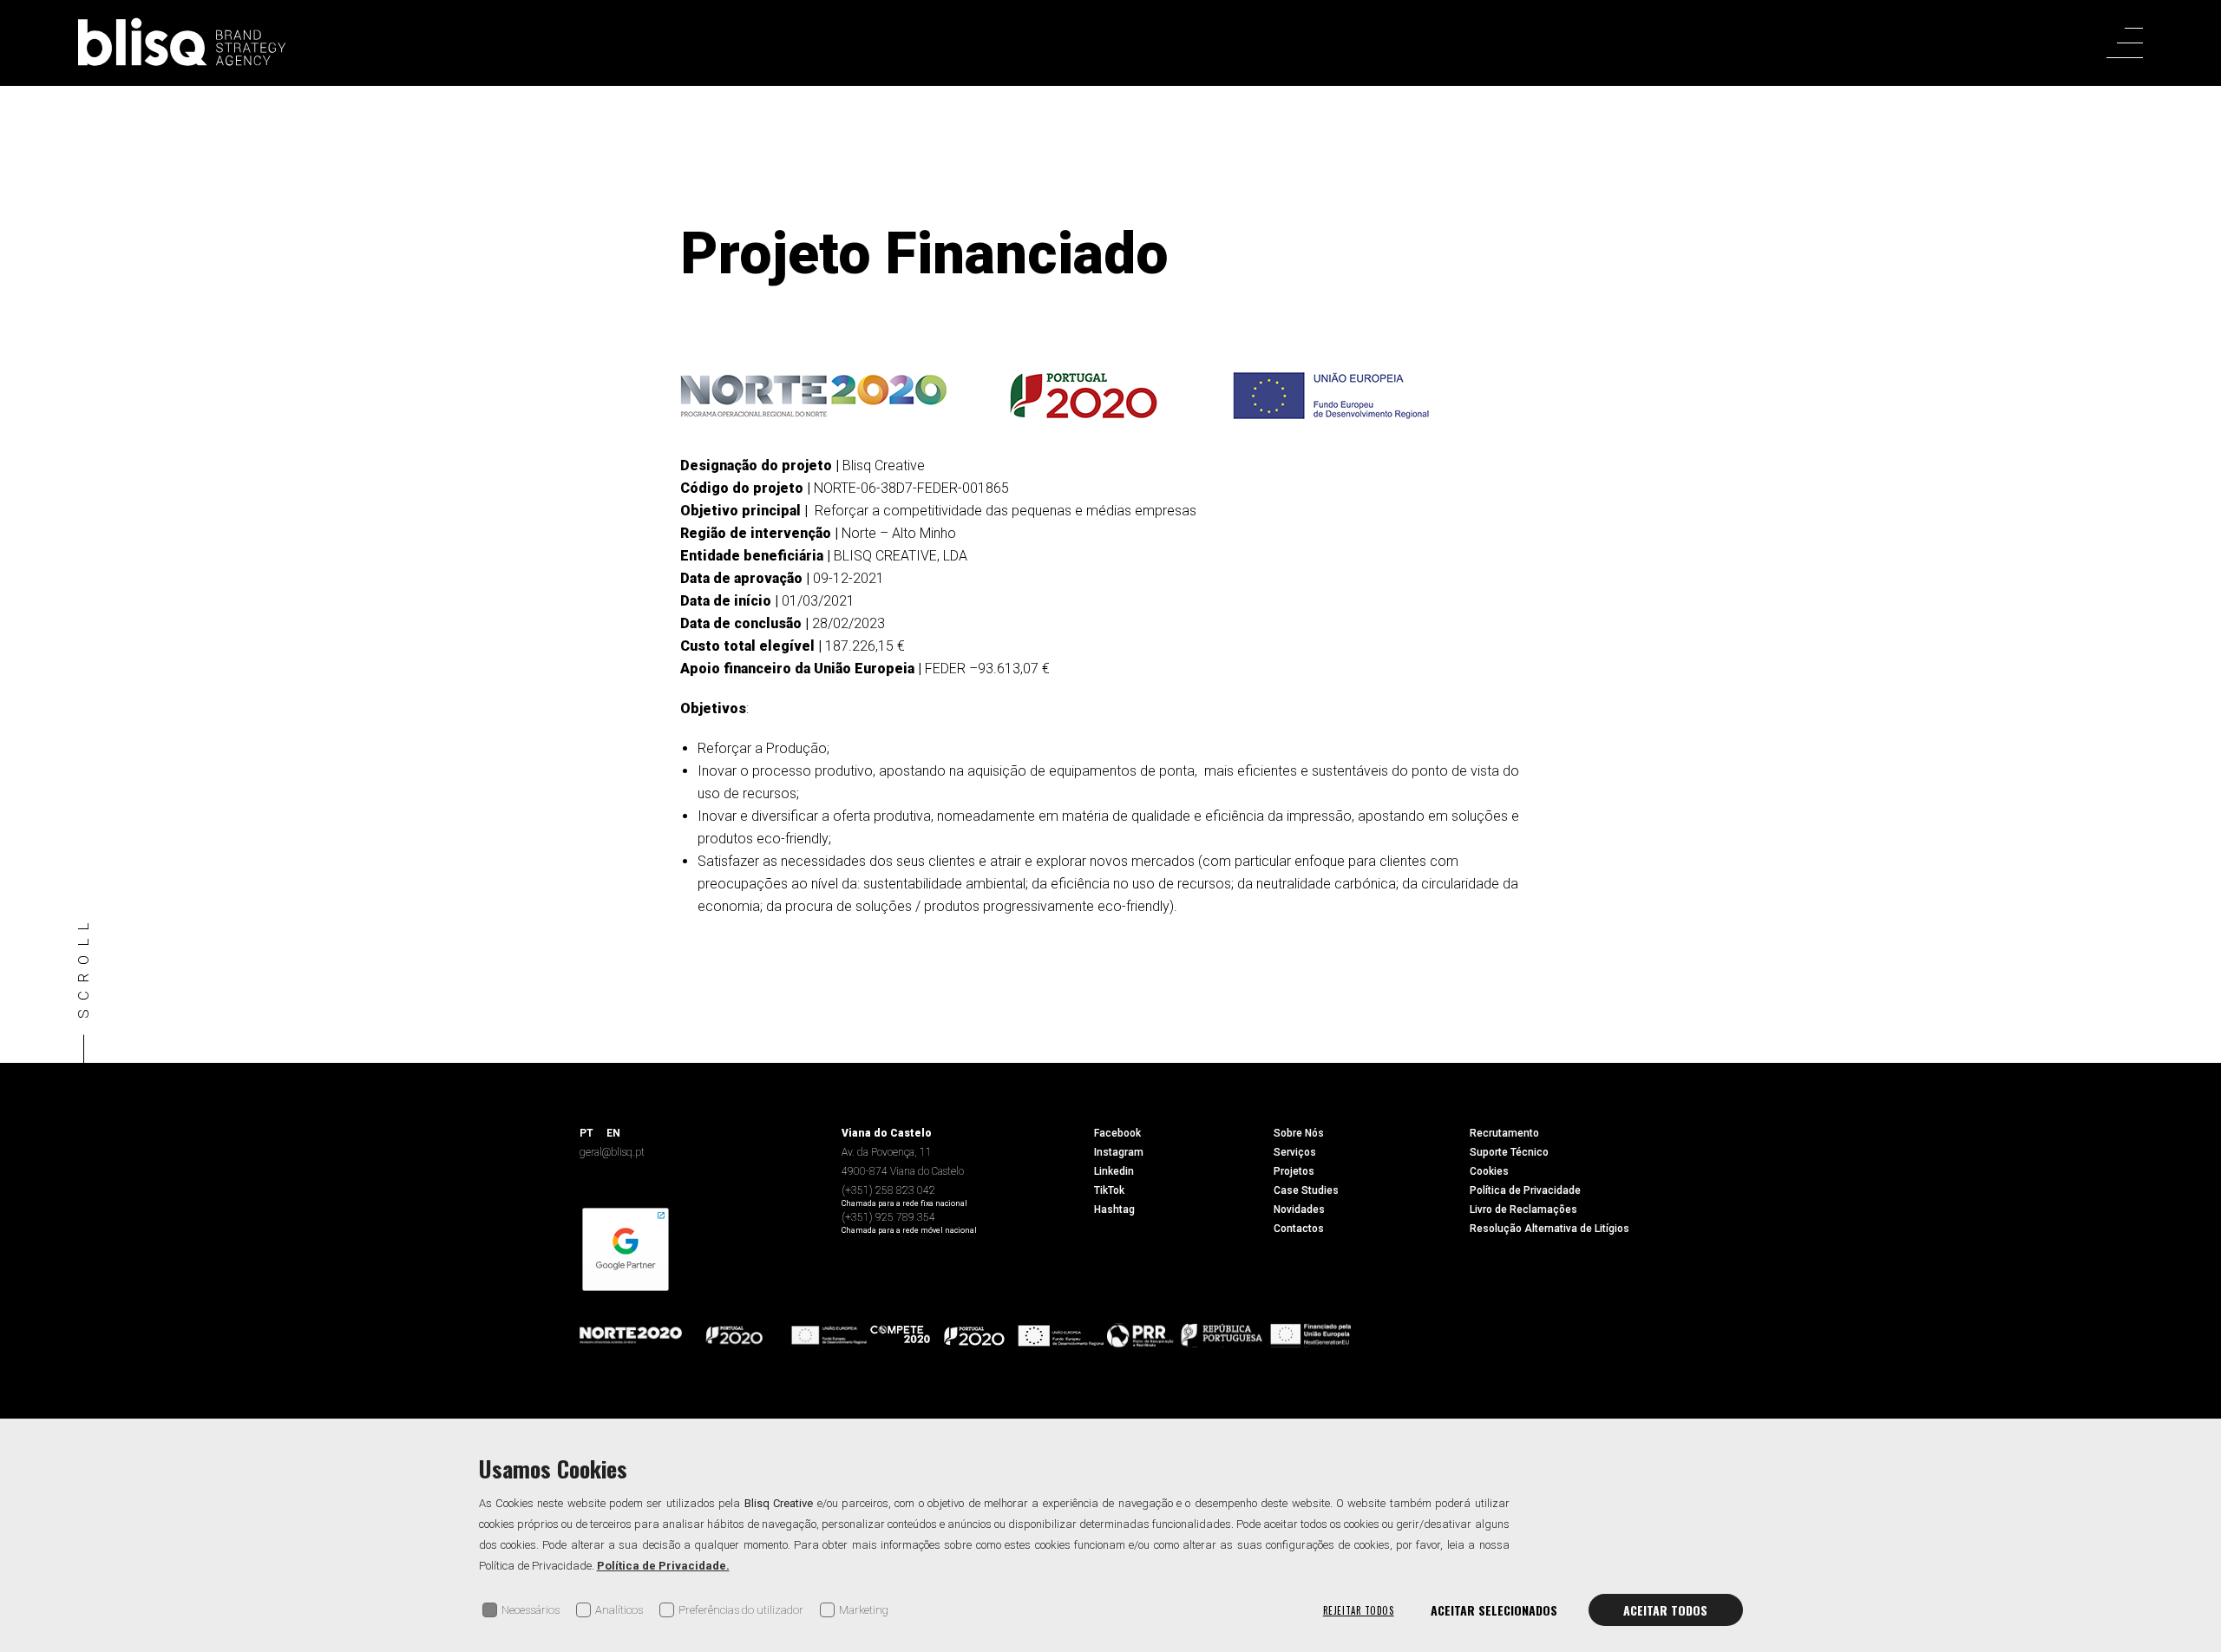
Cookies (1489, 1171)
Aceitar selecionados (1494, 1610)
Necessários (531, 1610)
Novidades (1299, 1209)
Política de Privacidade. (663, 1566)
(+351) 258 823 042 (888, 1190)
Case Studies (1306, 1190)
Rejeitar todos (1359, 1610)
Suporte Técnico (1509, 1152)
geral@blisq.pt (612, 1152)
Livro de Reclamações (1523, 1209)
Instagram (1119, 1152)
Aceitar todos (1665, 1610)
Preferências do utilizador (741, 1610)
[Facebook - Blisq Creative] (2135, 756)
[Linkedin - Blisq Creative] (2135, 895)
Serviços (1295, 1152)
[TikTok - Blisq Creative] (2134, 965)
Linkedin (1114, 1171)
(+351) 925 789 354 (888, 1217)
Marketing (864, 1610)
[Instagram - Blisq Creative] (2135, 826)
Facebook (1117, 1133)
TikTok (1109, 1190)
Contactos (1299, 1229)
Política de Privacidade (1525, 1190)
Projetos (1294, 1171)
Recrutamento (1504, 1133)
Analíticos (619, 1610)
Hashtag (1114, 1209)
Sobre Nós (1299, 1133)
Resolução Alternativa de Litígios (1549, 1229)
